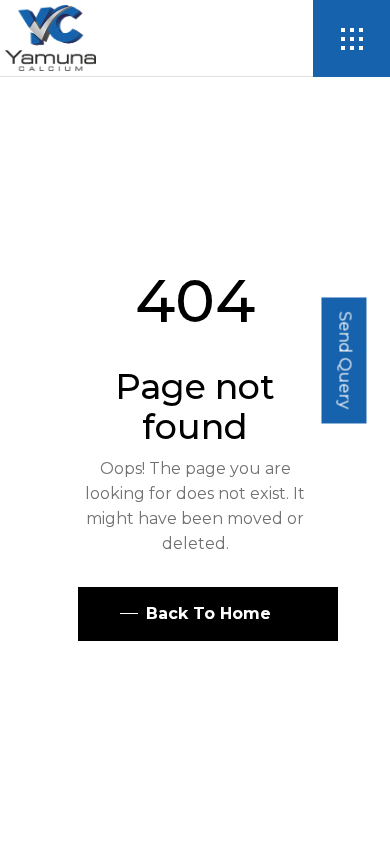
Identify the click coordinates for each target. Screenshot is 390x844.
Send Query (344, 360)
